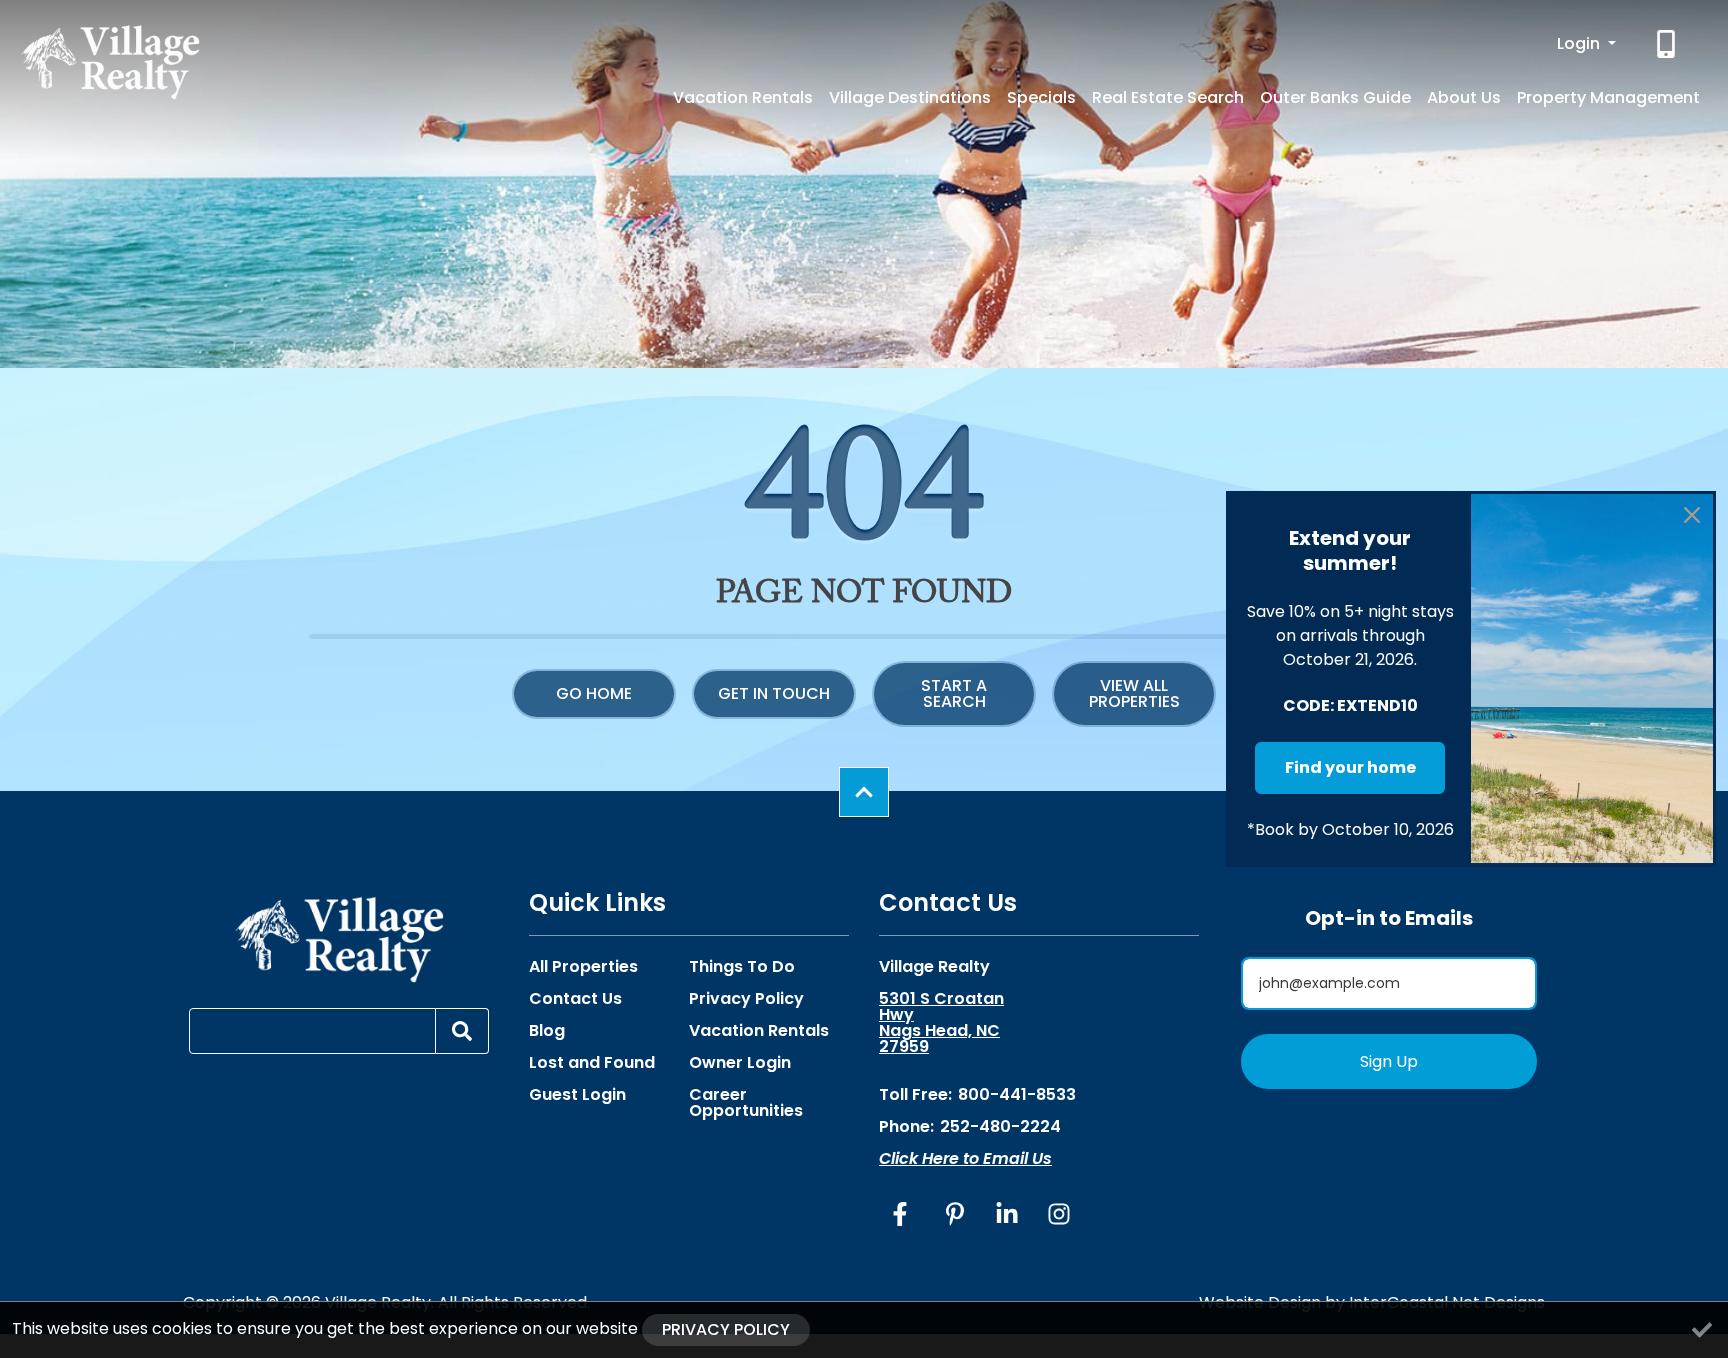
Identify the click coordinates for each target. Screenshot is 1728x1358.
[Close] (1692, 515)
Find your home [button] (1350, 767)
